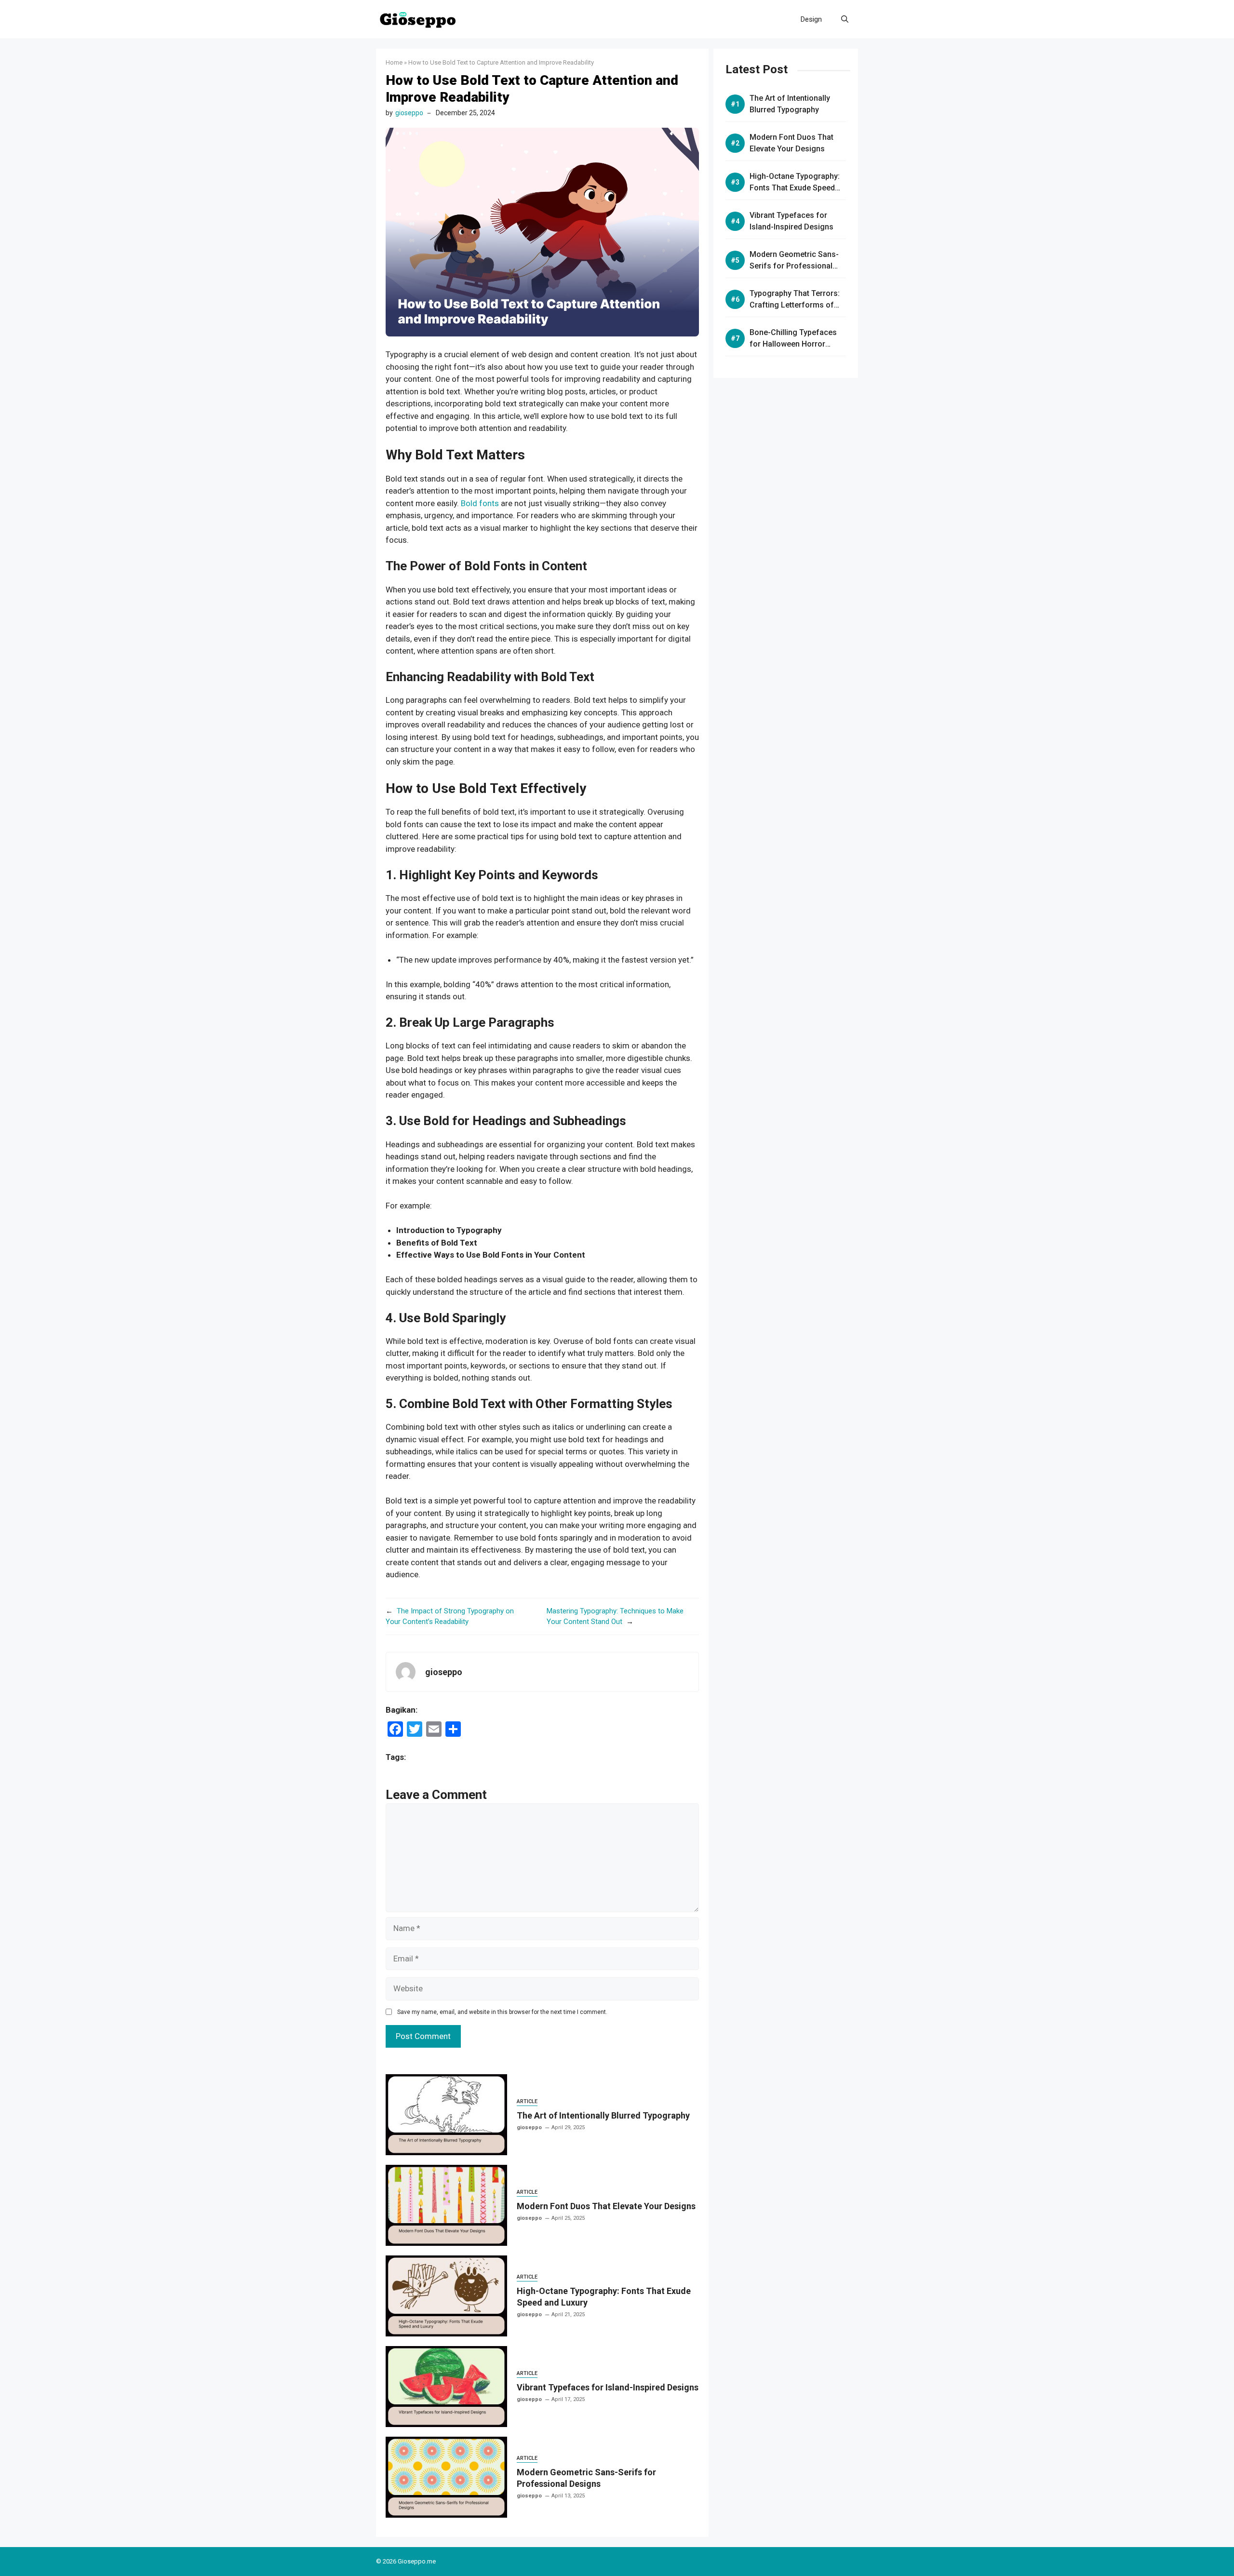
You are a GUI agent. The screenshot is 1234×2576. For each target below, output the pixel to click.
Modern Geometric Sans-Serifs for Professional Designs (794, 266)
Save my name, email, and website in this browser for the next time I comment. (502, 2012)
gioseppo (409, 113)
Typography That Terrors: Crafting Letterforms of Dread (795, 305)
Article (527, 2101)
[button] (845, 19)
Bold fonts (480, 503)
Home (394, 62)
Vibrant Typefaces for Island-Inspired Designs (608, 2387)
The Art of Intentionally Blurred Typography (603, 2115)
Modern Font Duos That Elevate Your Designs (606, 2206)
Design (811, 19)
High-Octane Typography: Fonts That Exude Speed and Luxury (795, 188)
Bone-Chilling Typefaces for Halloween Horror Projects (793, 344)
